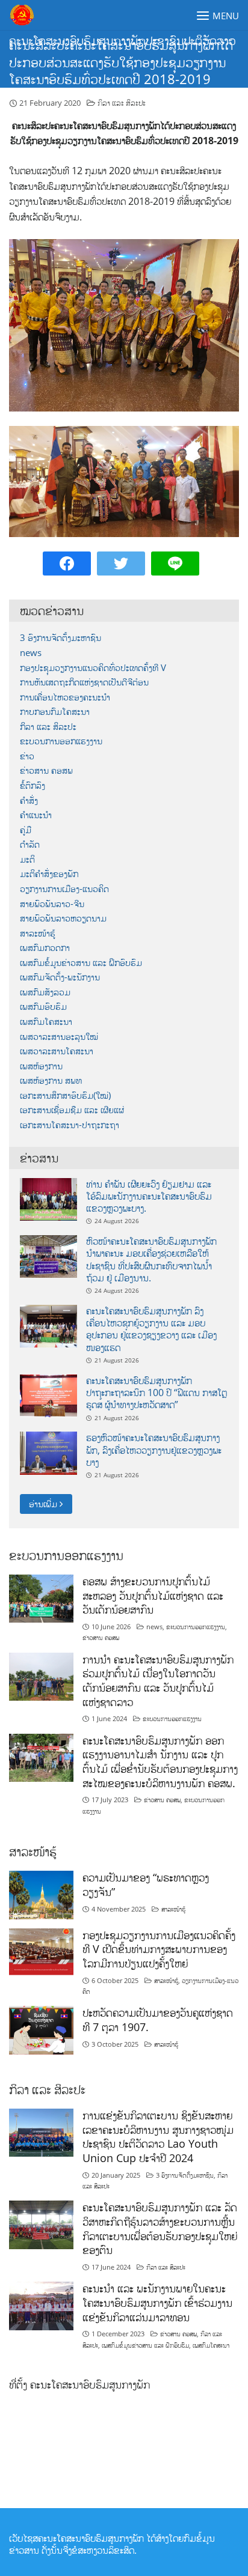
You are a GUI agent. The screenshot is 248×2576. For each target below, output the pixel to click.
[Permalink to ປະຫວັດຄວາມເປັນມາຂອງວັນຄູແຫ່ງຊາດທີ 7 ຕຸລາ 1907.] (41, 2029)
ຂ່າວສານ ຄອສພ (46, 770)
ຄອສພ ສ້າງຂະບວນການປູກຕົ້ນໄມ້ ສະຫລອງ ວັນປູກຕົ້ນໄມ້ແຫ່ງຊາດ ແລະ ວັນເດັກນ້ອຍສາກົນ (153, 1595)
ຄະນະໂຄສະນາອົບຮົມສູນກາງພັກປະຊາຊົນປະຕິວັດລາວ (122, 41)
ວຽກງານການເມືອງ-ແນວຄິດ (64, 889)
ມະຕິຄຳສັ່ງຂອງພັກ (49, 874)
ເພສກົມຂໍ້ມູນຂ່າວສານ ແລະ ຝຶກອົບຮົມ (81, 963)
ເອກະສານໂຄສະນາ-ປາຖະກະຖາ (70, 1125)
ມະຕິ (27, 859)
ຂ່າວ (27, 756)
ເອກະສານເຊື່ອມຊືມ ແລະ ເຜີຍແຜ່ (72, 1110)
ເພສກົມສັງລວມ (45, 992)
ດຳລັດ (30, 844)
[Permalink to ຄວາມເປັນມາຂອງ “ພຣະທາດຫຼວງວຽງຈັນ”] (41, 1894)
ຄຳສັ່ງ (29, 800)
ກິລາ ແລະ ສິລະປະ (122, 103)
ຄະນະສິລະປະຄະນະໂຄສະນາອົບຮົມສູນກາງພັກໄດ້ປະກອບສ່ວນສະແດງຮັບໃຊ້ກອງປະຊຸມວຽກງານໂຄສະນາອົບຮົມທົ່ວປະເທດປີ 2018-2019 (121, 62)
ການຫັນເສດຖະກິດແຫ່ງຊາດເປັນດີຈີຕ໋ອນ (84, 682)
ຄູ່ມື (26, 830)
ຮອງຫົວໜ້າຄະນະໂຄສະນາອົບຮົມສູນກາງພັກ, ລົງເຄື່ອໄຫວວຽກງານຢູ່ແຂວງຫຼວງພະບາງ (154, 1450)
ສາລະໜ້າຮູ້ (38, 933)
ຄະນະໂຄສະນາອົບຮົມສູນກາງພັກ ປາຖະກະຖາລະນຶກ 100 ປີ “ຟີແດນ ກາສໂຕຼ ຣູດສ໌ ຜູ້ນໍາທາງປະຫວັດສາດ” (157, 1393)
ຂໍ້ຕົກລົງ (33, 785)
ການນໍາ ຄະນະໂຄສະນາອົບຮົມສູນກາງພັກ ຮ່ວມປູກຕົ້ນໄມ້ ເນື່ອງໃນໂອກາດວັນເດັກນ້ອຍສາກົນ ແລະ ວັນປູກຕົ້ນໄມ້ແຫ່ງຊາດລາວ (158, 1681)
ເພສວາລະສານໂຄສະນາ (57, 1051)
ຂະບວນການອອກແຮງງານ (61, 741)
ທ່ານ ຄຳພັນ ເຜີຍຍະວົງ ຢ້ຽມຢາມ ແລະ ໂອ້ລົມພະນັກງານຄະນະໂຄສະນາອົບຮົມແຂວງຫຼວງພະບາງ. (149, 1196)
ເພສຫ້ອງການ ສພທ (51, 1080)
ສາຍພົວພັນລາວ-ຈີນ (52, 904)
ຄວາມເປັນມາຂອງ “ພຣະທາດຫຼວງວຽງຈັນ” (146, 1885)
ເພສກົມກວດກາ (45, 948)
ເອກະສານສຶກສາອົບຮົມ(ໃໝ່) (65, 1095)
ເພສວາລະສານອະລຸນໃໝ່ (59, 1037)
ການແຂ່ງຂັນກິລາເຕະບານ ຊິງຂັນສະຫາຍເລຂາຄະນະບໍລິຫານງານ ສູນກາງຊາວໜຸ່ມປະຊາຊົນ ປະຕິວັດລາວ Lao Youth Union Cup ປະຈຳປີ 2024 (158, 2137)
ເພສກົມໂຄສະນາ (46, 1022)
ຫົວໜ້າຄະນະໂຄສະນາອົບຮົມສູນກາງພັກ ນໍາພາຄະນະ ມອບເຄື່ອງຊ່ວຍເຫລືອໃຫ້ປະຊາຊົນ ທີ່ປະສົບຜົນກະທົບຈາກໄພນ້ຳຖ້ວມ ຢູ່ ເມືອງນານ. (151, 1259)
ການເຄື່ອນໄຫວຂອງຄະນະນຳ (65, 697)
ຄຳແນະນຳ (36, 815)
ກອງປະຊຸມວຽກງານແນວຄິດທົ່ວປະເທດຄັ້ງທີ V (93, 668)
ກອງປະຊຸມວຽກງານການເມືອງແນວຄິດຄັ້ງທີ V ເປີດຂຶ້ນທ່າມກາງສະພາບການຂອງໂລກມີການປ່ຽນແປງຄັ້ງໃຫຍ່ (159, 1949)
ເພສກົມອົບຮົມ (43, 1007)
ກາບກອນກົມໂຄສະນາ (55, 712)
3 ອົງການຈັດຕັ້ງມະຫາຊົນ (60, 638)
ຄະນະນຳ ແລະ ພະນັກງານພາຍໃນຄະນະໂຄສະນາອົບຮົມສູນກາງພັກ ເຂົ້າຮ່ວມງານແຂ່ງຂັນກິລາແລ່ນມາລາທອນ (157, 2302)
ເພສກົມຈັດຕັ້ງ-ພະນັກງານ (60, 977)
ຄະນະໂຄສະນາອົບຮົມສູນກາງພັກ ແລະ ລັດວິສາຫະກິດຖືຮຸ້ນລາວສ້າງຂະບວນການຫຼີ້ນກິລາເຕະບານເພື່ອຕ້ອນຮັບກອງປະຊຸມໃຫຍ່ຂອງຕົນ (160, 2228)
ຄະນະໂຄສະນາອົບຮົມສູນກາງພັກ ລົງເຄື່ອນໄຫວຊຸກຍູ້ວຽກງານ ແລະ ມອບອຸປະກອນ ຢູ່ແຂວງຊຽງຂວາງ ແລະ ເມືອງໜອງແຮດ (151, 1329)
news (31, 653)
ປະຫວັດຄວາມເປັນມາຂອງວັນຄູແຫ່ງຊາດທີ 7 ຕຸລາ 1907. (158, 2020)
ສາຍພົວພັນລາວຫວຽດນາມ (63, 918)
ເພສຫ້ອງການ (41, 1066)
